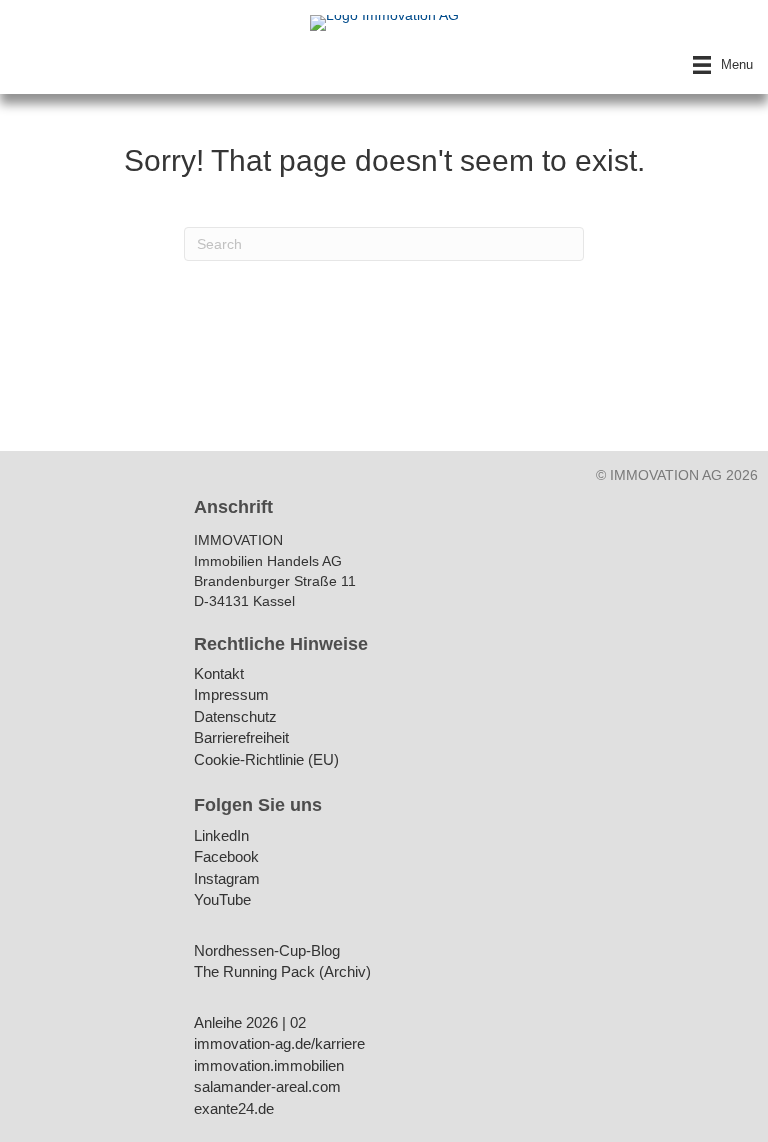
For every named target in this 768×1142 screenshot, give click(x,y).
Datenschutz (235, 717)
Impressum (231, 695)
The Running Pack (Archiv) (282, 972)
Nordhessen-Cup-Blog (267, 951)
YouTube (222, 900)
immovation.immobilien (269, 1066)
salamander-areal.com (267, 1087)
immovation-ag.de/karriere (279, 1044)
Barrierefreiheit (241, 738)
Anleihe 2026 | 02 (250, 1023)
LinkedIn (221, 836)
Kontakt (219, 674)
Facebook (226, 857)
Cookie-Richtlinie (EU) (266, 760)
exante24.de (234, 1109)
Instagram (227, 879)
